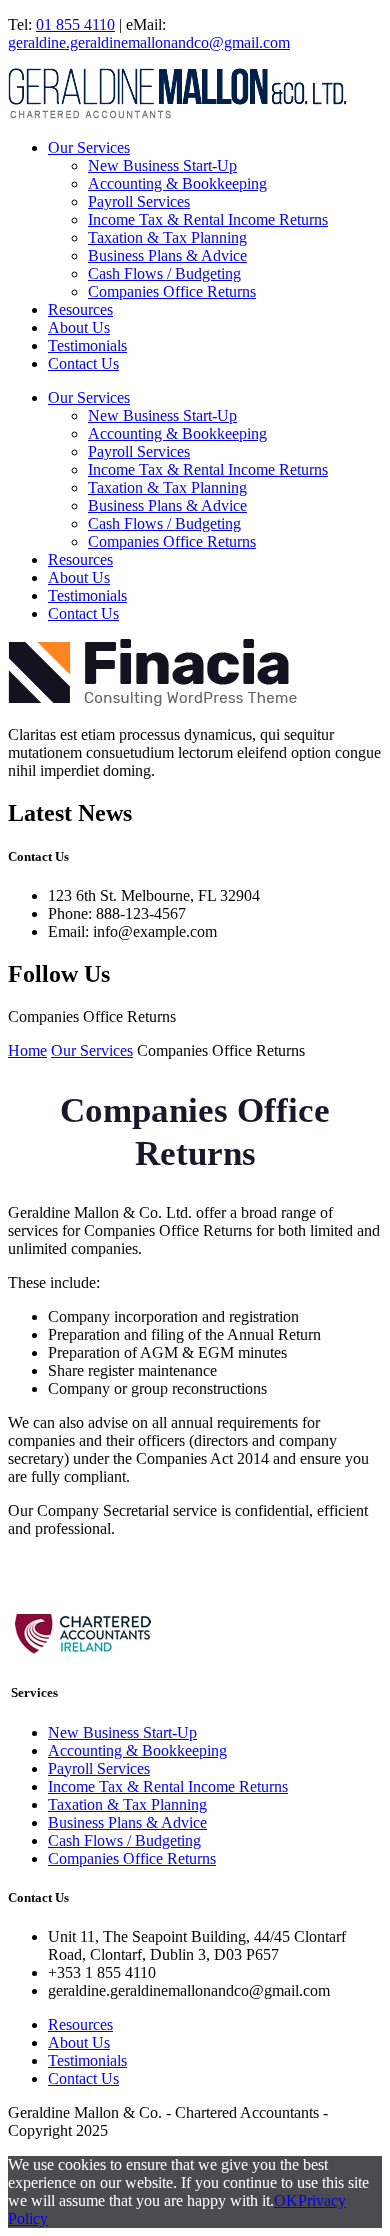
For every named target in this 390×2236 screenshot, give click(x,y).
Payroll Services (139, 201)
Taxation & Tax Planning (167, 237)
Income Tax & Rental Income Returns (208, 219)
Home (27, 1050)
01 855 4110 (75, 24)
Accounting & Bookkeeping (177, 183)
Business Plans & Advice (167, 255)
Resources (80, 309)
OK (286, 2200)
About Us (79, 327)
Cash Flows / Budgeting (164, 273)
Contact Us (83, 363)
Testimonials (87, 345)
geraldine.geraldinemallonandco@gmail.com (149, 42)
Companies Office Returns (172, 291)
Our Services (89, 147)
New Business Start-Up (162, 165)
